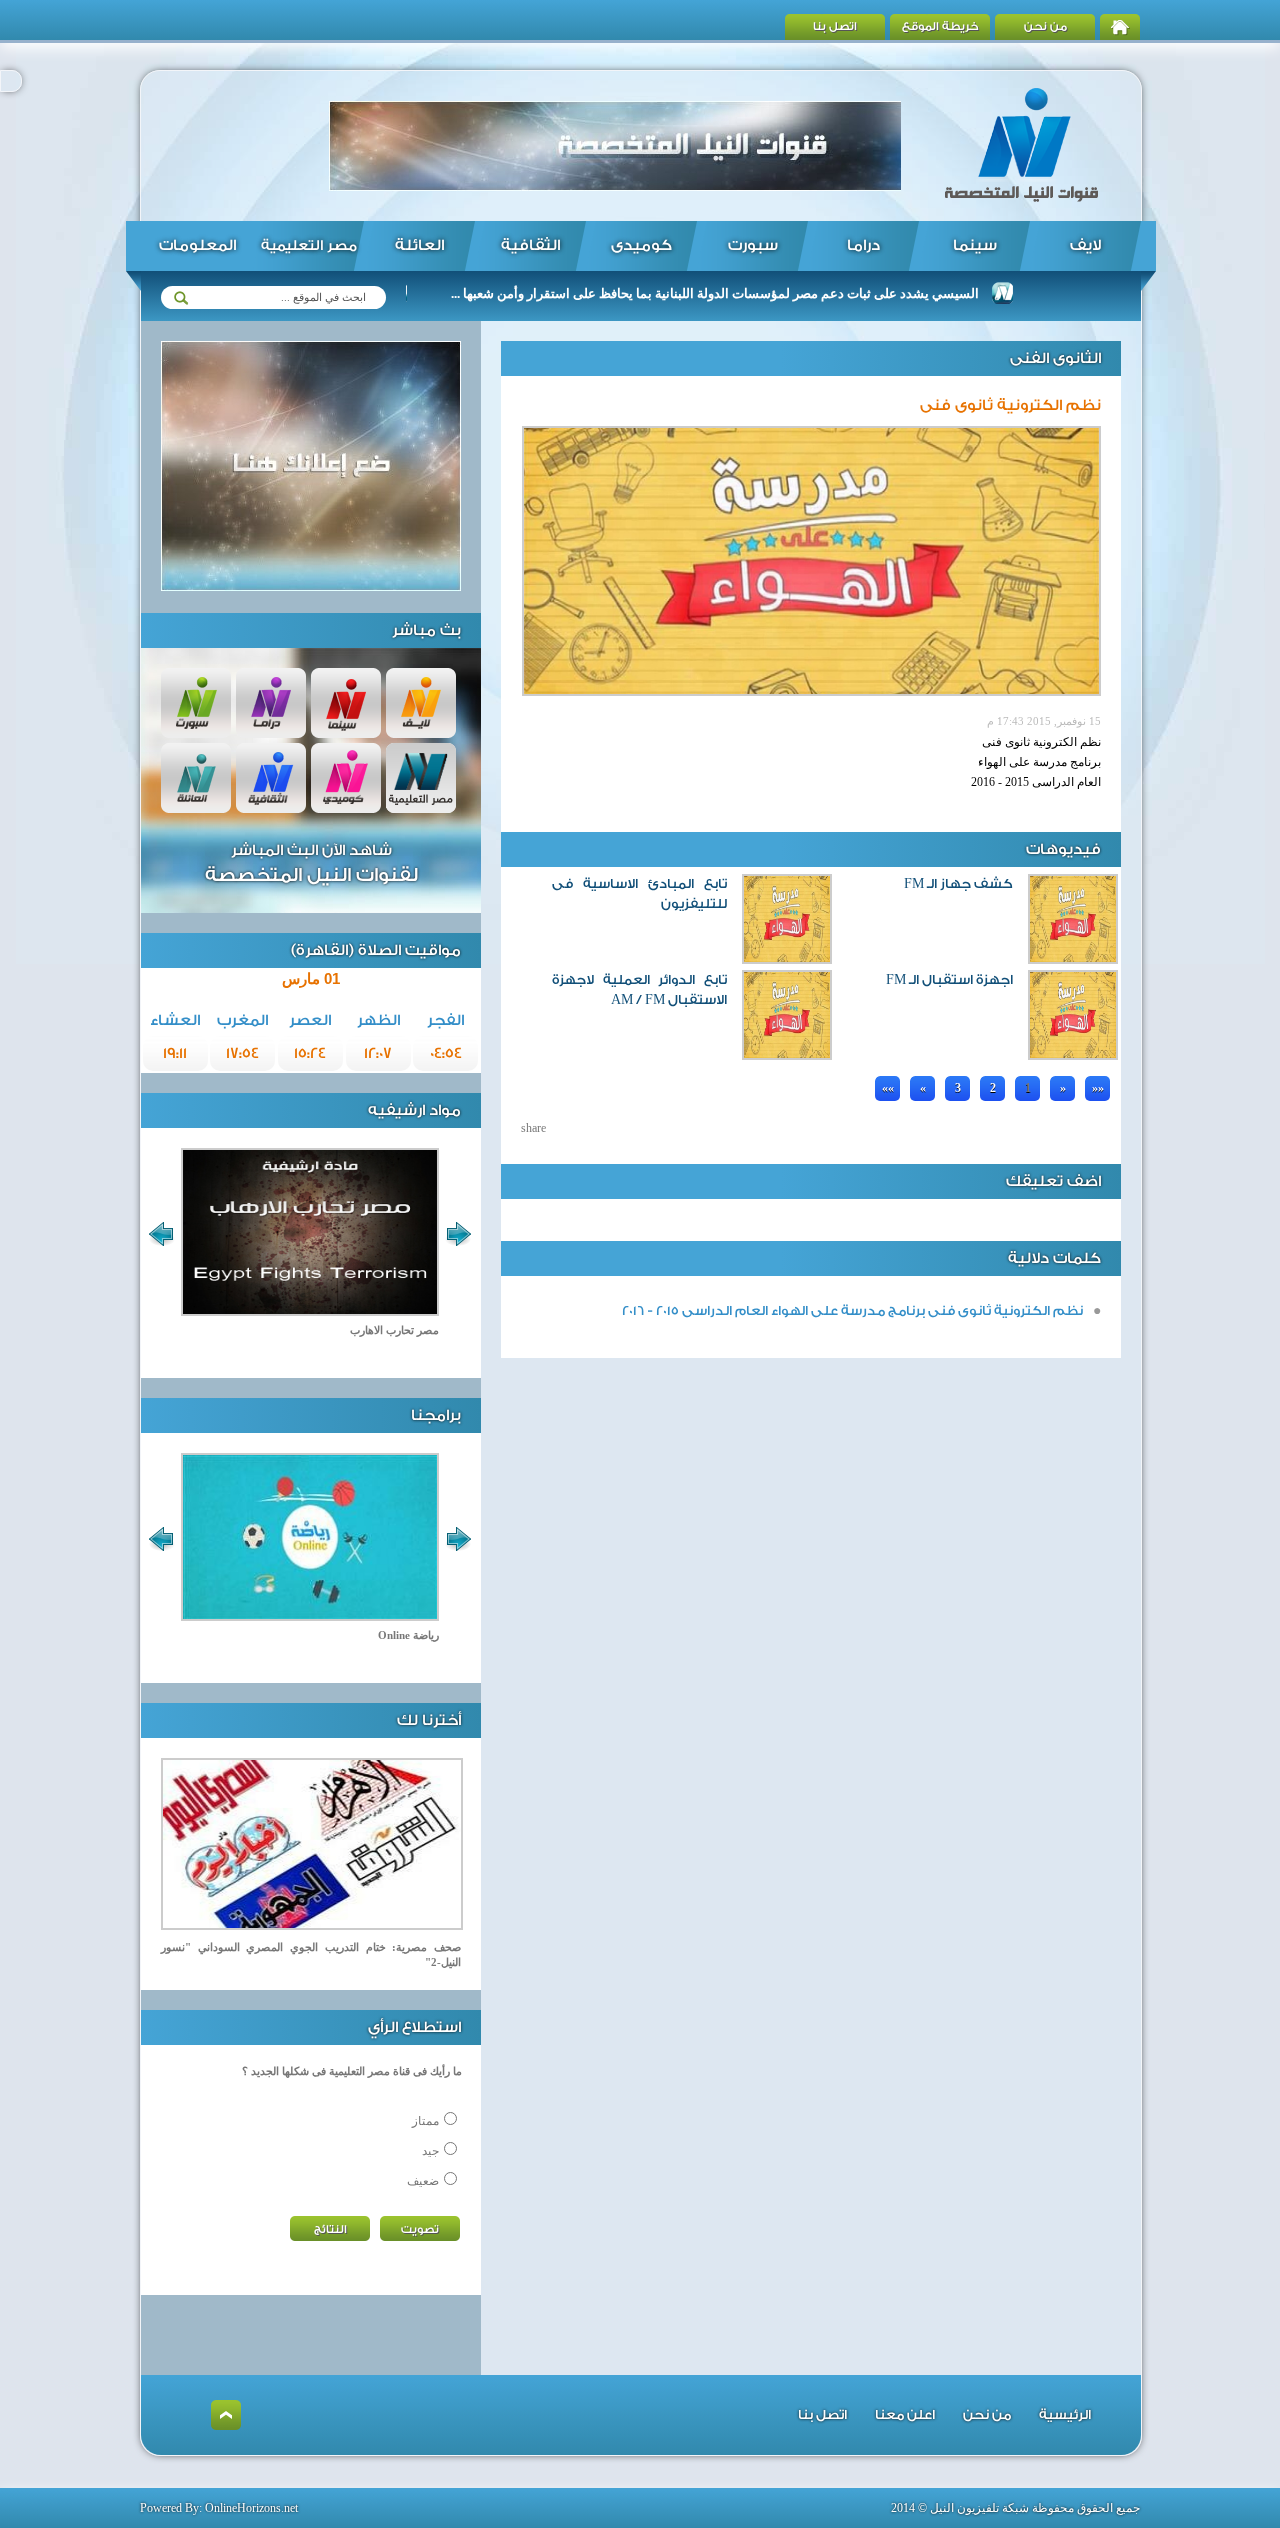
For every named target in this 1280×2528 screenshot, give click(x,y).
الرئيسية (1065, 2414)
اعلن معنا (905, 2414)
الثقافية (530, 245)
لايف (1085, 245)
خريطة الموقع (940, 26)
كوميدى (641, 245)
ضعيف (423, 2181)
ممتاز (425, 2121)
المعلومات (197, 245)
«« (888, 1088)
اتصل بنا (835, 26)
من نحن (1045, 26)
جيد (430, 2151)
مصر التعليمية (309, 246)
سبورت (753, 245)
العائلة (419, 245)
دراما (863, 245)
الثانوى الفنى (1055, 358)
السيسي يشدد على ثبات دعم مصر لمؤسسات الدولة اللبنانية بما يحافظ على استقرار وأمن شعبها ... (766, 293)
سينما (975, 245)
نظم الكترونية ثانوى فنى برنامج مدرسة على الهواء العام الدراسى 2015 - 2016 (852, 1310)
